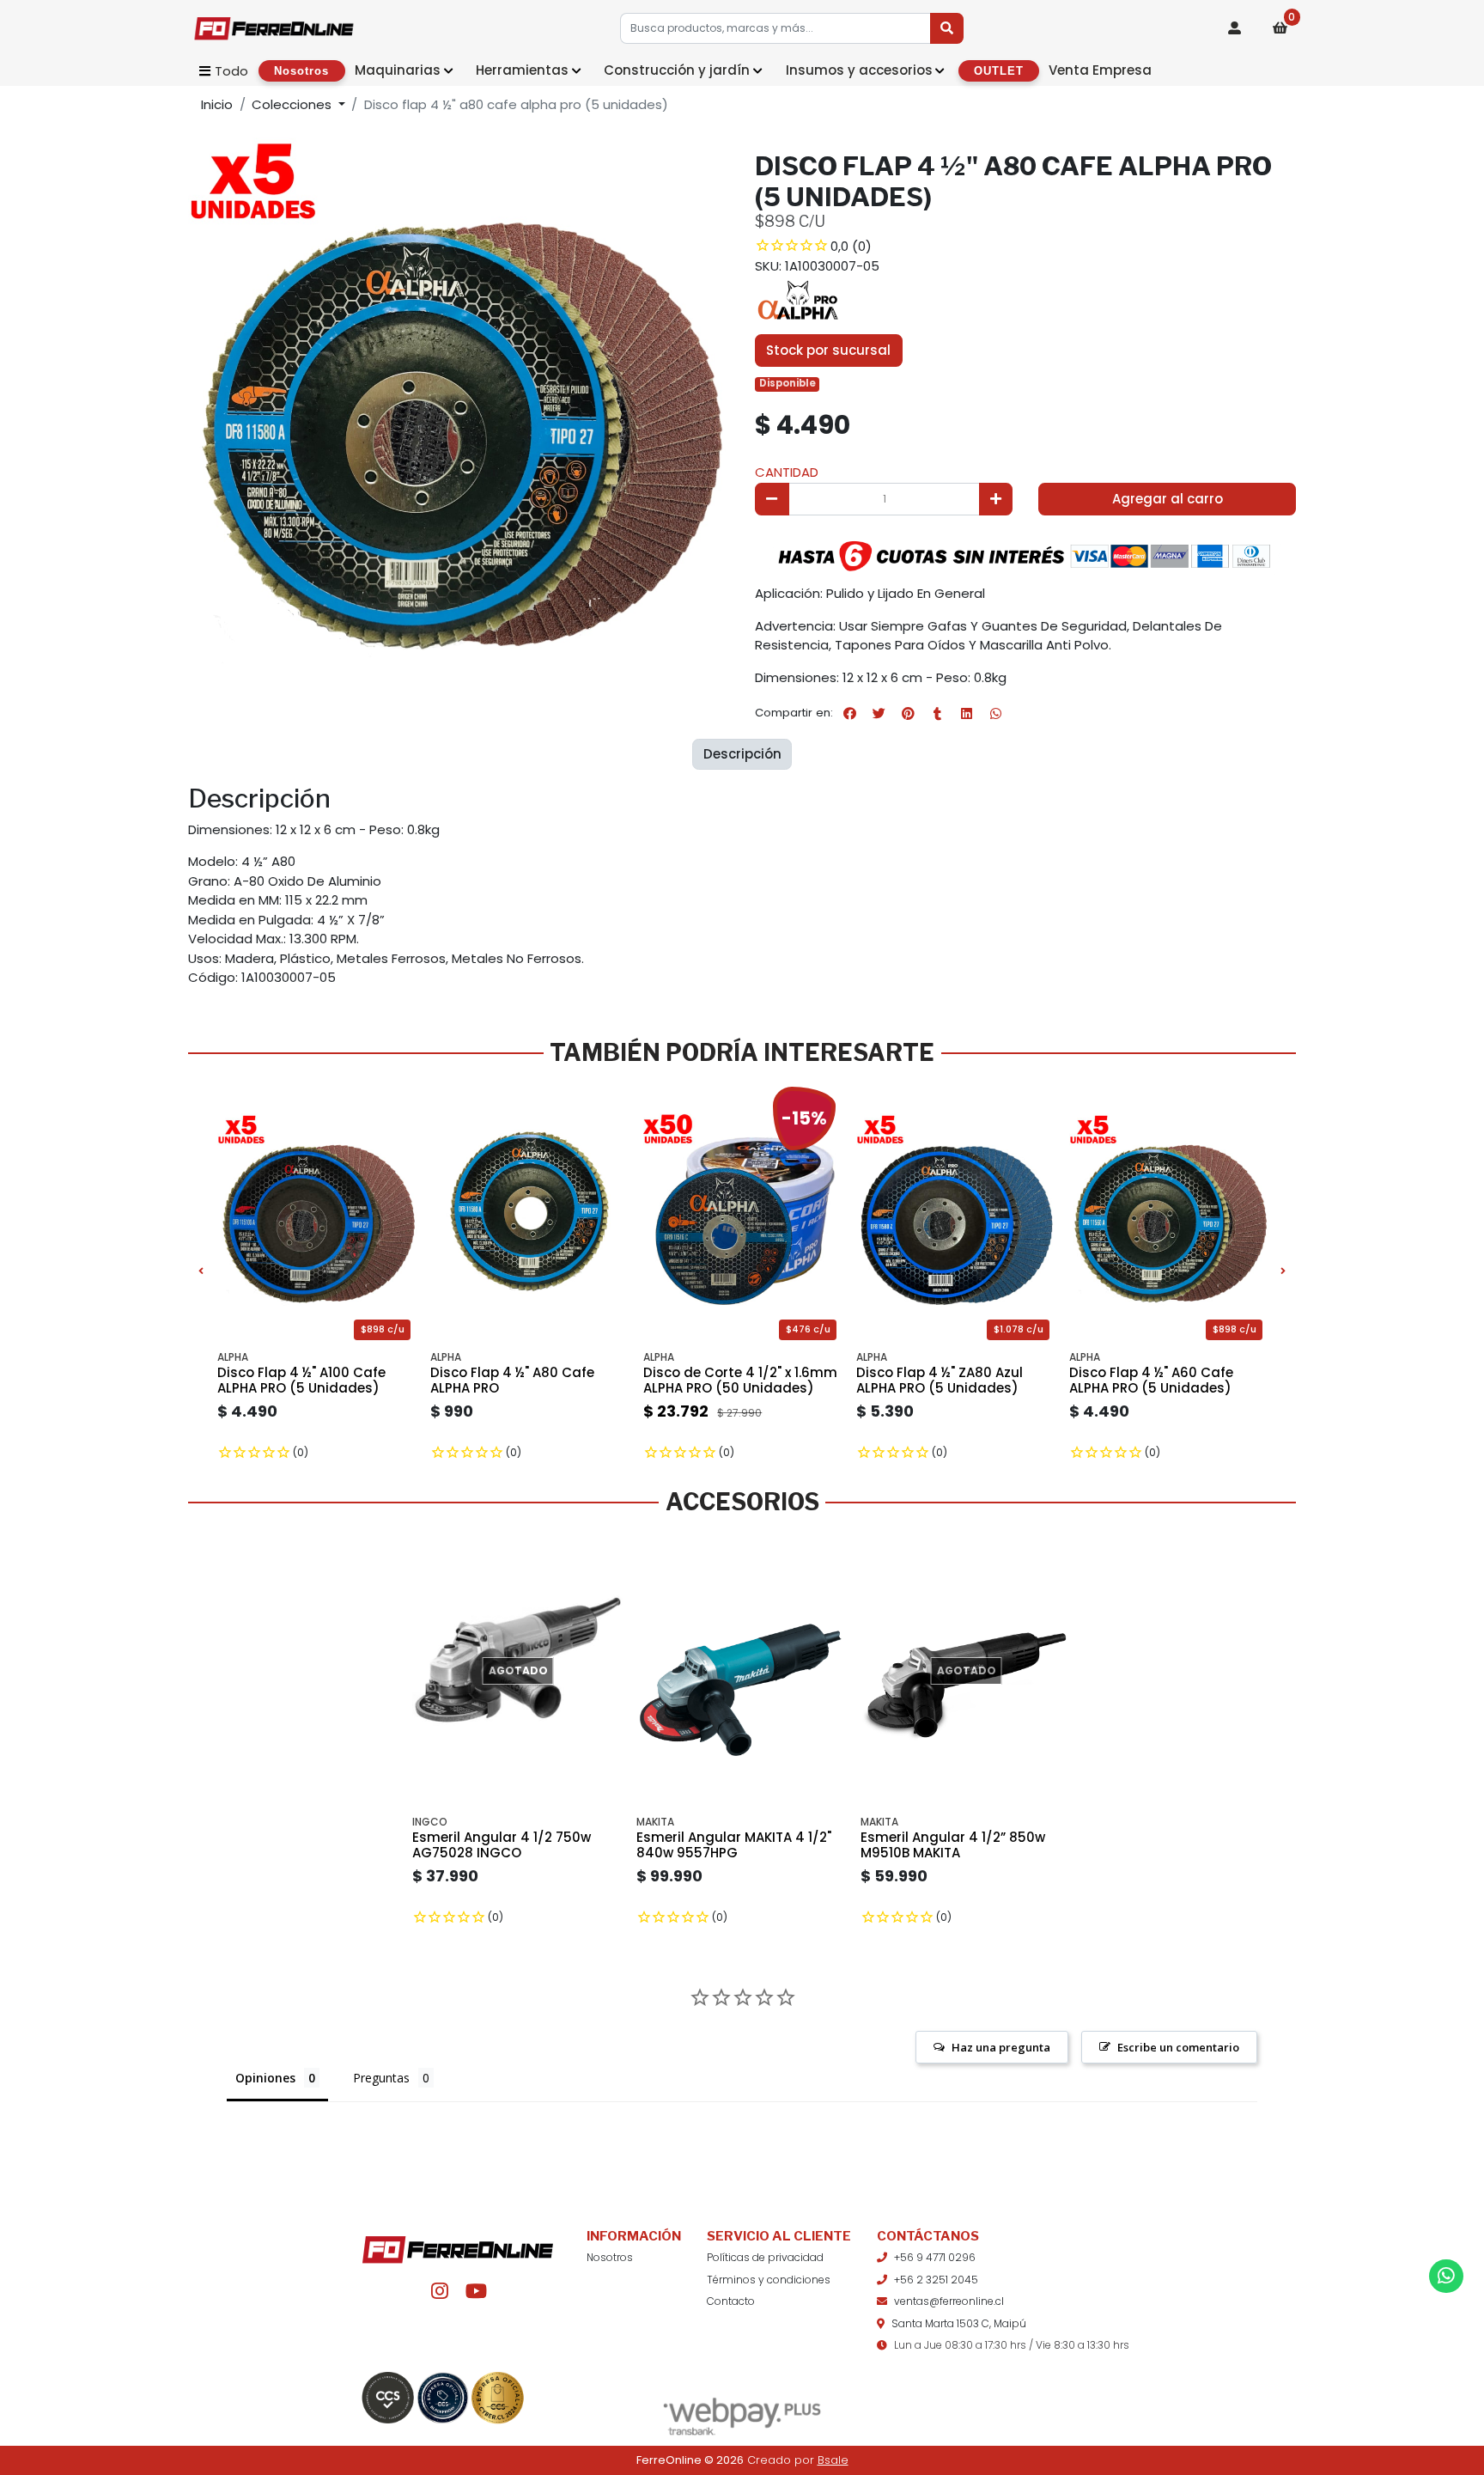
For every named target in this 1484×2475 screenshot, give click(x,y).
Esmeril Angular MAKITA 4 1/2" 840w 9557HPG (734, 1845)
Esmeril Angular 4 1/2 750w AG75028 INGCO (502, 1845)
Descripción (742, 754)
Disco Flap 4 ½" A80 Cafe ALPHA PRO (512, 1380)
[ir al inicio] (458, 2242)
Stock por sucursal (828, 350)
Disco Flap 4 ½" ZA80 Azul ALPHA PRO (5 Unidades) (940, 1380)
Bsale (833, 2460)
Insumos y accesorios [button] (859, 70)
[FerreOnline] (274, 28)
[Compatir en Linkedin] (966, 713)
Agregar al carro (1168, 499)
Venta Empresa (1100, 70)
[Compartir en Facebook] (849, 713)
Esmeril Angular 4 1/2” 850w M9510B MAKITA (953, 1845)
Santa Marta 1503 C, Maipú (959, 2323)
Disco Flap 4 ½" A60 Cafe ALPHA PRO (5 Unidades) (1151, 1380)
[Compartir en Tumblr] (937, 713)
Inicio (217, 104)
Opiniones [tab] (265, 2078)
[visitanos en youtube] (476, 2292)
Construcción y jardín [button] (677, 70)
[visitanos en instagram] (439, 2292)
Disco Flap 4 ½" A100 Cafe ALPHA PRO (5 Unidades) (301, 1380)
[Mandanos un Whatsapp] (1446, 2276)
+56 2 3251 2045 (936, 2280)
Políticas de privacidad (765, 2257)
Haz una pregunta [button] (1001, 2047)
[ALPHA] (798, 301)
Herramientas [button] (522, 70)
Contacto (731, 2301)
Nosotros (610, 2257)
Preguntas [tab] (381, 2078)
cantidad (787, 472)
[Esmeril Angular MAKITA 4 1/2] (742, 1671)
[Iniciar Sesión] (1235, 28)
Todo (231, 71)
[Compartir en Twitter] (879, 713)
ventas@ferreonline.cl (949, 2301)
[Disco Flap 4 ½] (530, 1213)
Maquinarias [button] (398, 70)
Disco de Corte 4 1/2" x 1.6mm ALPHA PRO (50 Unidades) (740, 1380)
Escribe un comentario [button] (1178, 2047)
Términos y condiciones (769, 2280)
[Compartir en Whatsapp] (995, 713)
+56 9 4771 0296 (935, 2257)
